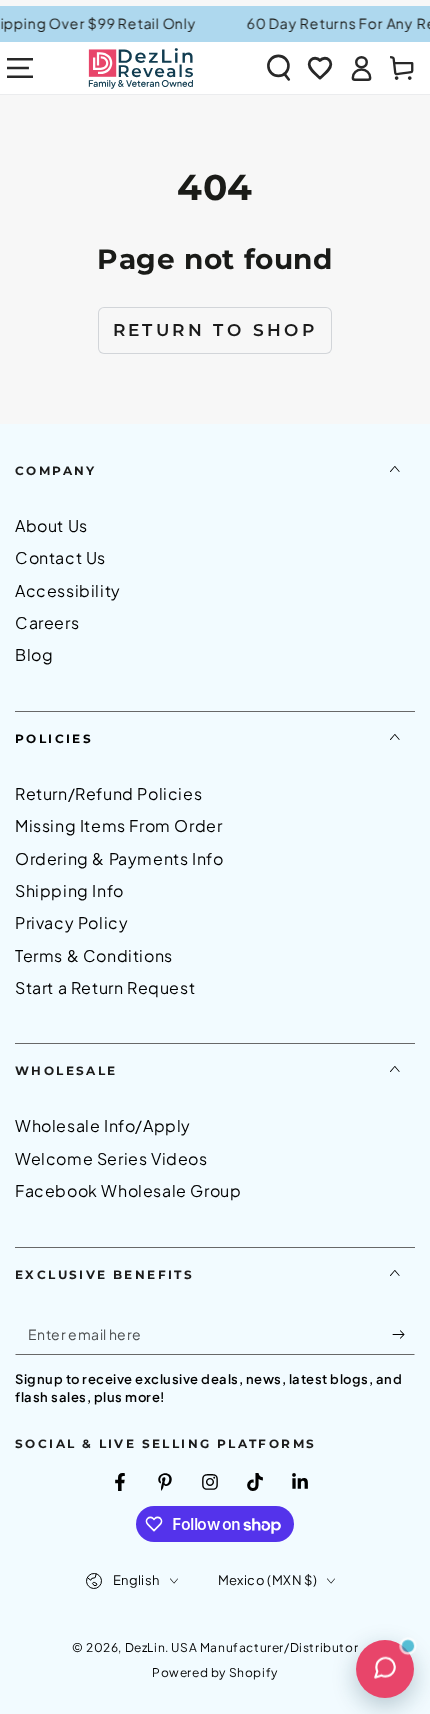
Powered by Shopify (215, 1672)
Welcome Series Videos (111, 1158)
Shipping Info (69, 890)
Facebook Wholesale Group (128, 1190)
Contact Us (60, 557)
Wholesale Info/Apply (103, 1125)
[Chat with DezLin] (385, 1669)
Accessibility (68, 590)
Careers (47, 622)
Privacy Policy (71, 922)
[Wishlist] (320, 68)
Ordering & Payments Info (119, 858)
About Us (51, 525)
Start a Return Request (105, 987)
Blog (34, 654)
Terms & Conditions (94, 955)
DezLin (145, 1647)
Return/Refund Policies (108, 793)
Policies (54, 738)
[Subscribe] (403, 1335)
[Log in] (361, 68)
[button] (279, 68)
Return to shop (215, 330)
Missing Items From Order (118, 825)
